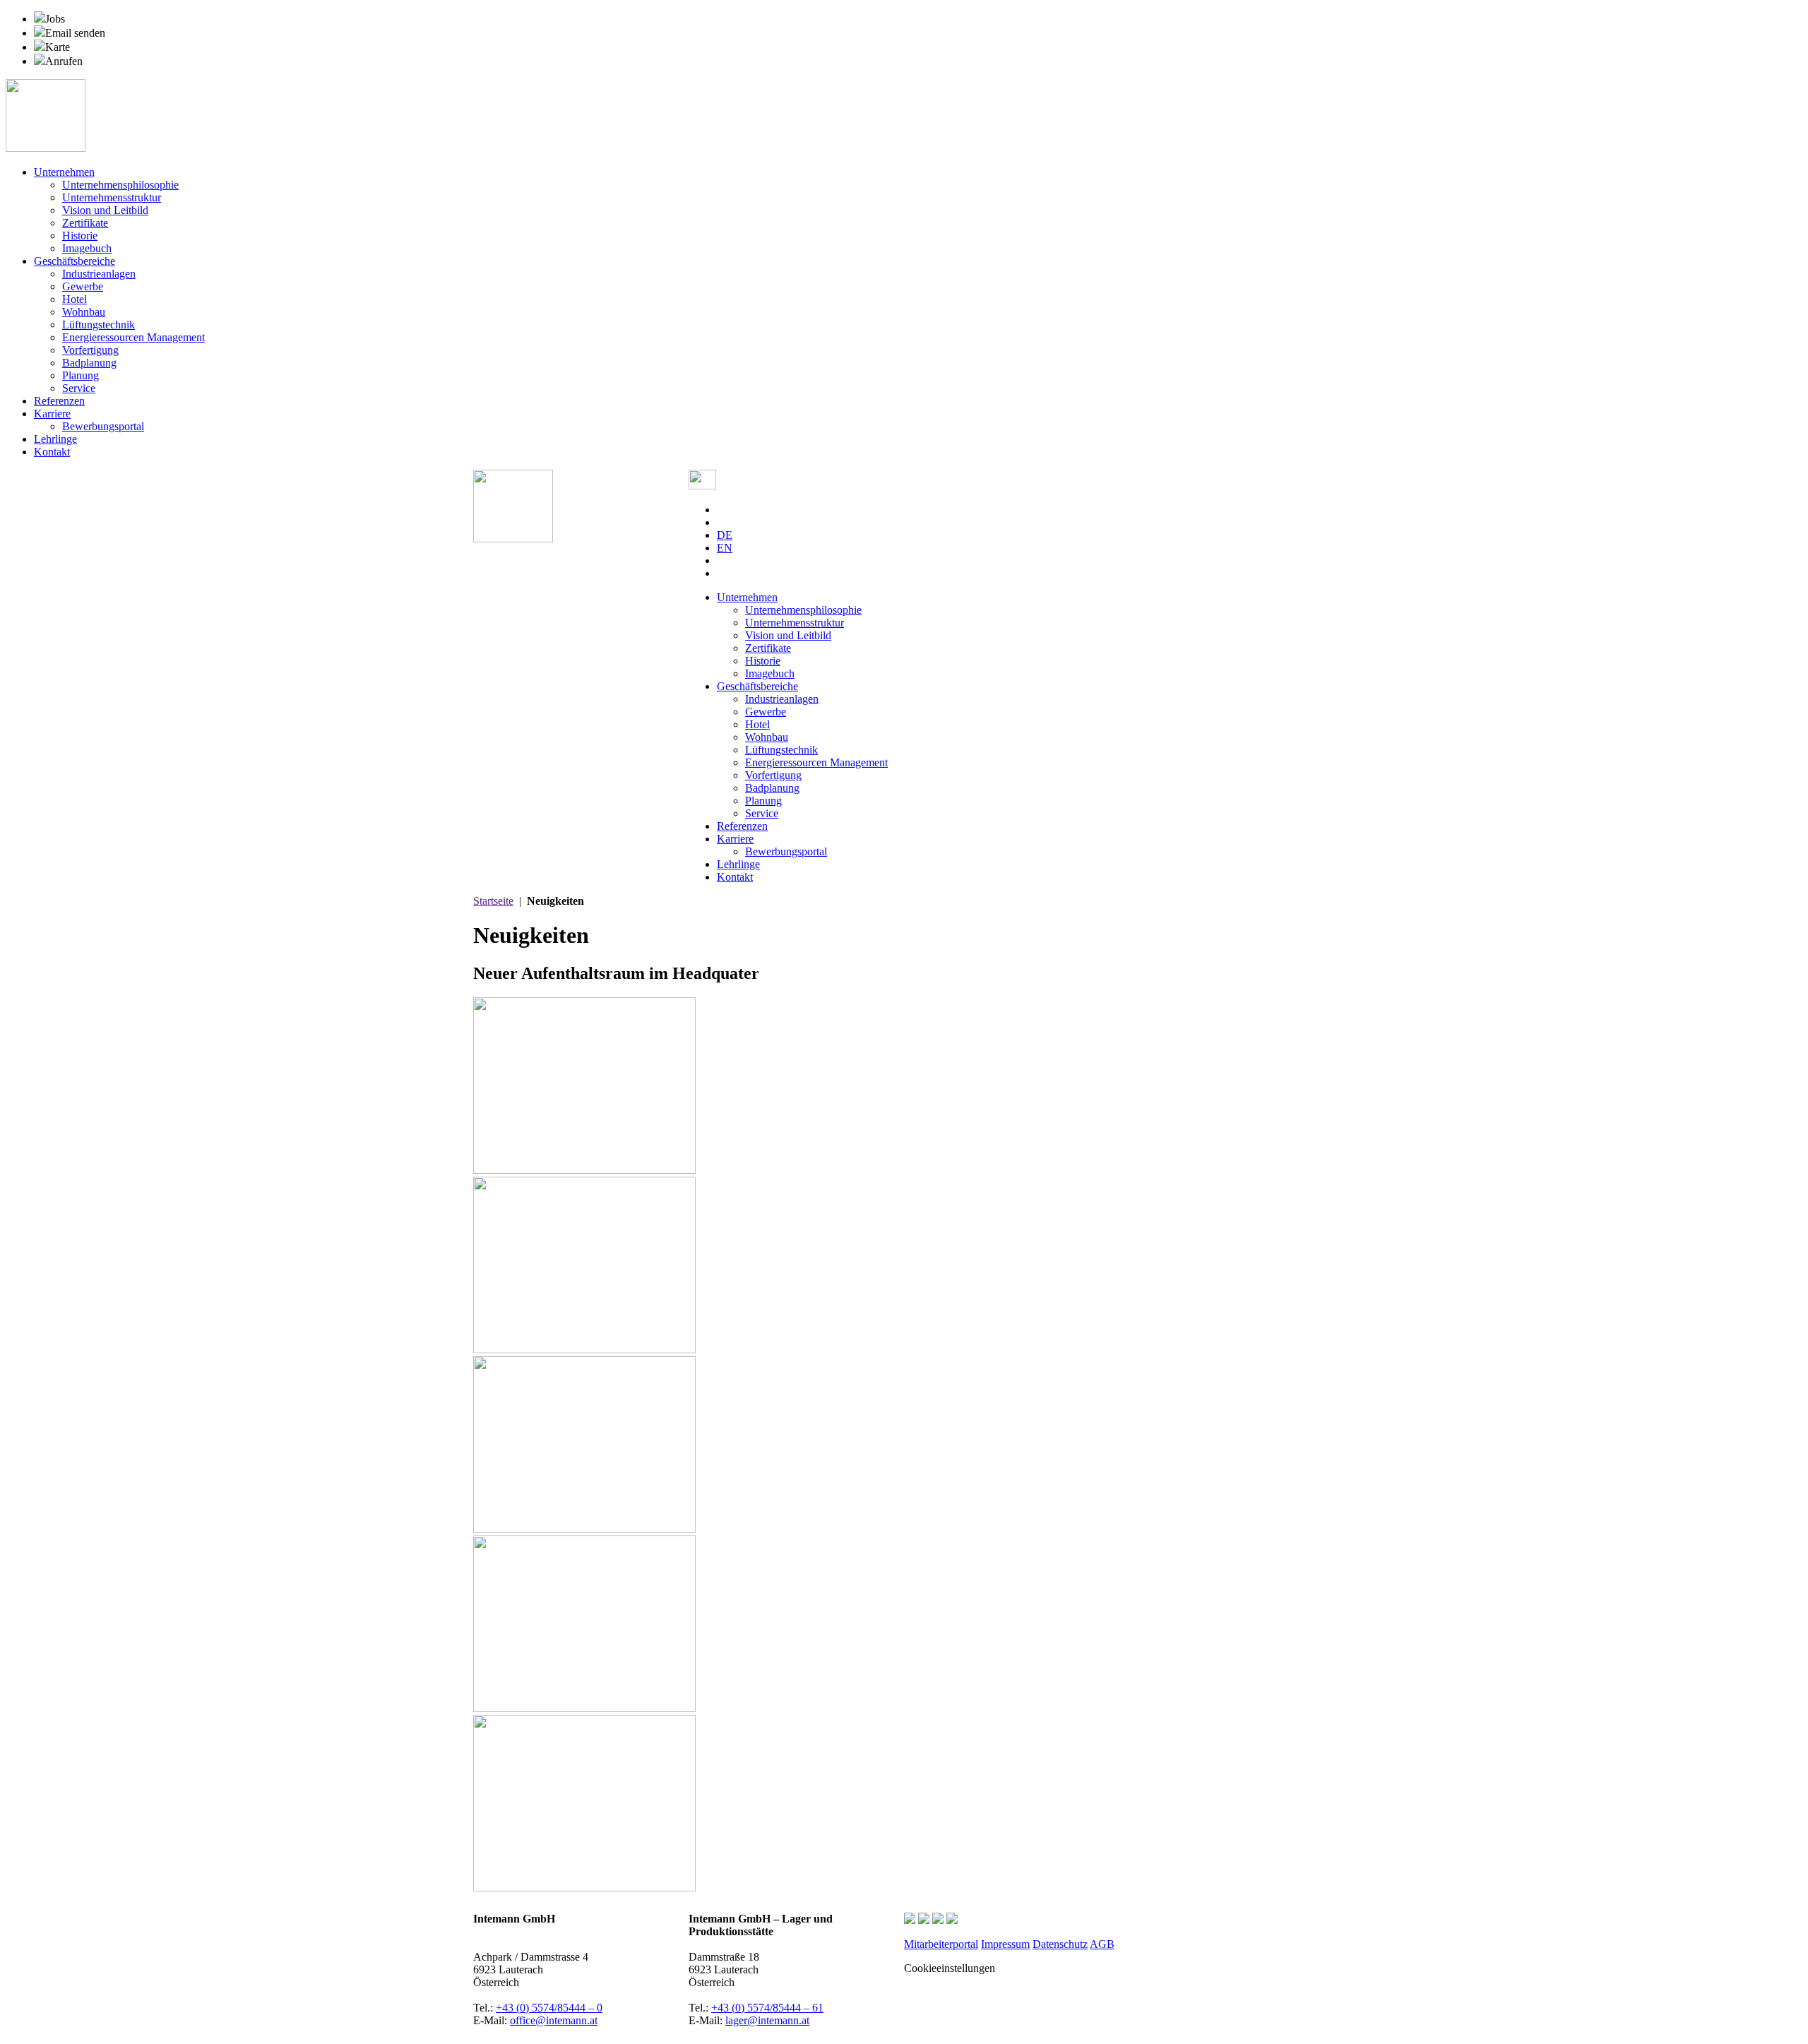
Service (79, 388)
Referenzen (59, 401)
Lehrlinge (55, 439)
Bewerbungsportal (103, 426)
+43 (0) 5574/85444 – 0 (549, 2008)
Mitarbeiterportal (941, 1944)
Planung (81, 375)
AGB (1102, 1944)
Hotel (75, 299)
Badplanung (89, 363)
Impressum (1005, 1944)
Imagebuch (87, 248)
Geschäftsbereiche (75, 261)
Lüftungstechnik (99, 325)
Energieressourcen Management (133, 337)
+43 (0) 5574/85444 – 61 (767, 2008)
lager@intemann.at (767, 2020)
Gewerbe (83, 286)
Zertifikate (85, 223)
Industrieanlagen (99, 274)
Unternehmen (64, 172)
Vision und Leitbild (105, 210)
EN (725, 548)
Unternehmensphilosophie (120, 185)
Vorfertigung (90, 350)
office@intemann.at (554, 2020)
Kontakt (52, 452)
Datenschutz (1060, 1944)
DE (725, 535)
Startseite (493, 901)
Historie (80, 236)
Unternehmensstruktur (112, 197)
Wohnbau (84, 312)
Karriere (52, 414)
